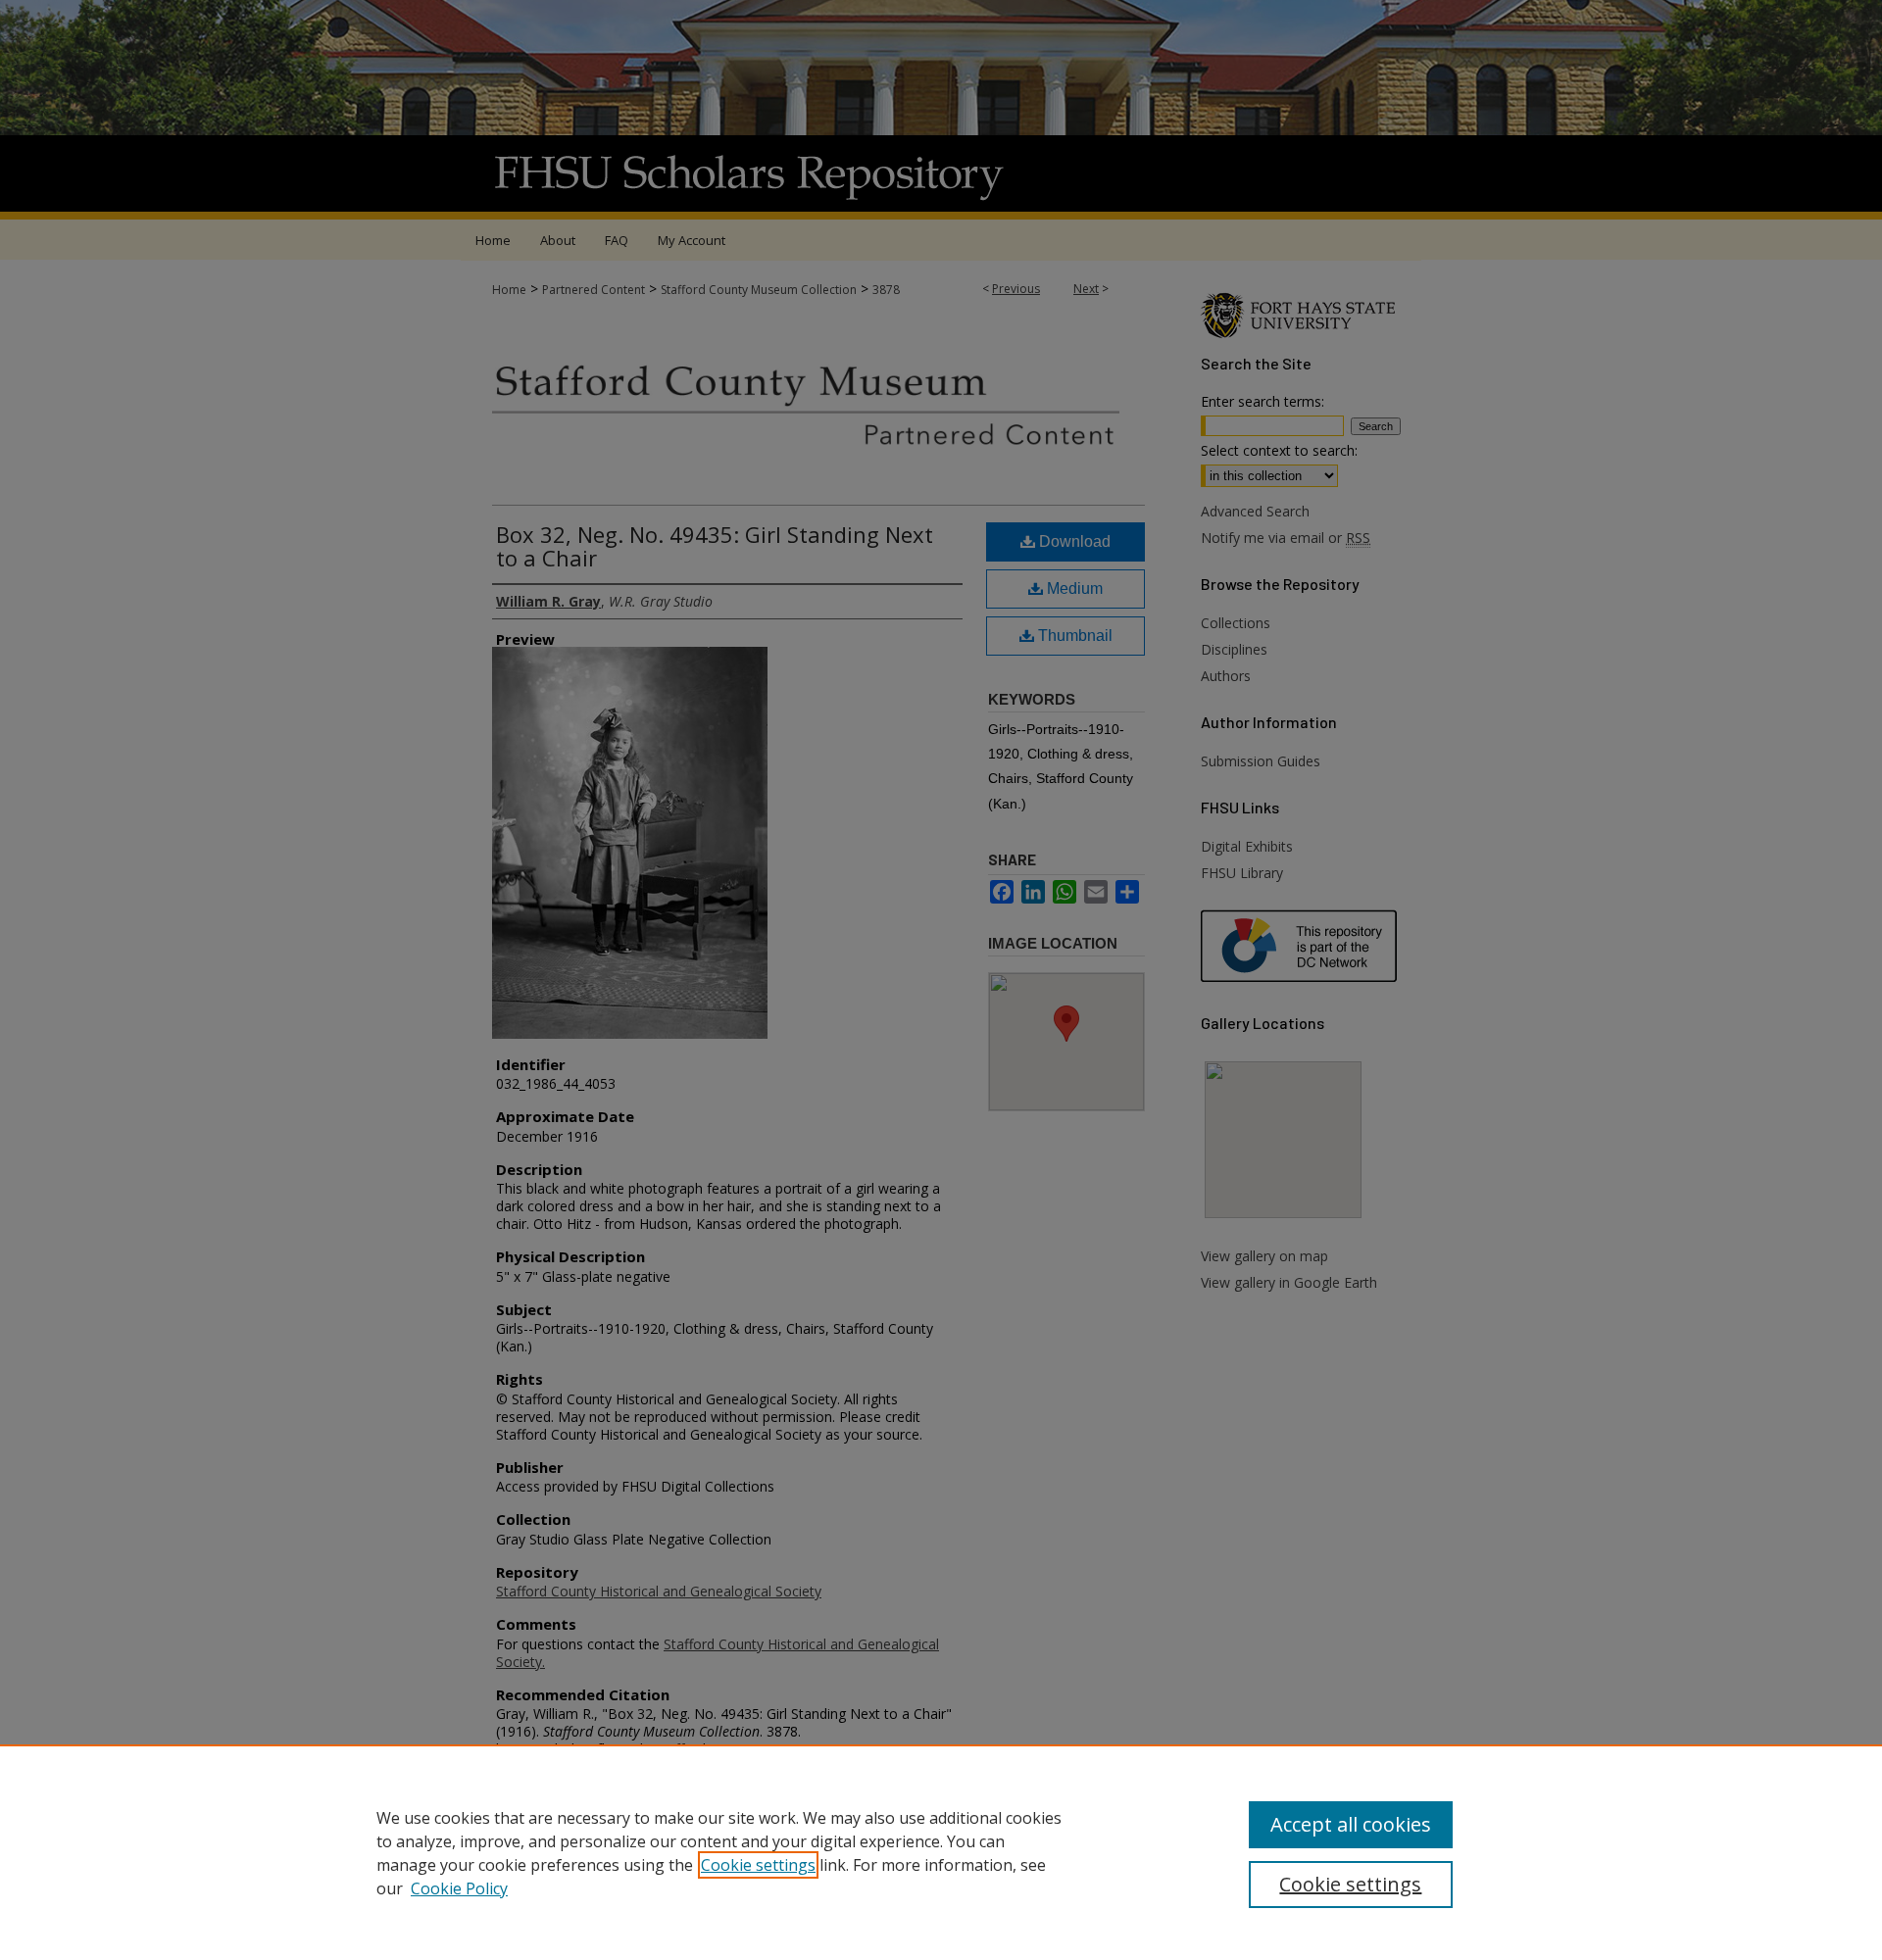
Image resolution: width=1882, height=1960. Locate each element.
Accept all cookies (1351, 1824)
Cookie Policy (459, 1888)
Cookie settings (758, 1865)
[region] (941, 1852)
